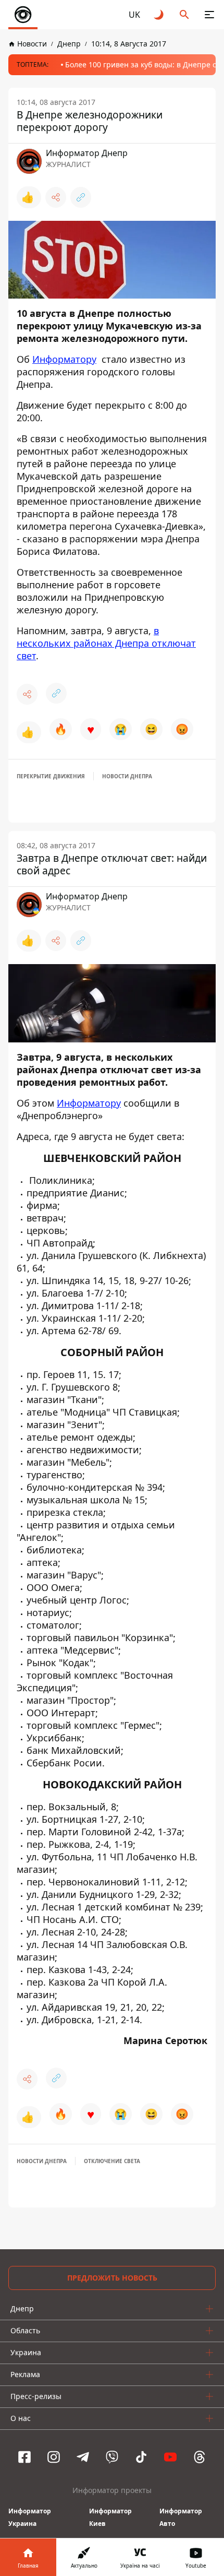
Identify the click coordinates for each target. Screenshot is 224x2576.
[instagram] (54, 2457)
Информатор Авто (181, 2517)
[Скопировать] (81, 197)
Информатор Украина (30, 2517)
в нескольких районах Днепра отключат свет (106, 643)
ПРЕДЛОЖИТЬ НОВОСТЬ (112, 2278)
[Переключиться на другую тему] (159, 15)
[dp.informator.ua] (23, 15)
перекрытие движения (51, 776)
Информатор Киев (110, 2517)
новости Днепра (127, 776)
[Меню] (209, 15)
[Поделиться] (56, 197)
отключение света (112, 2161)
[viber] (112, 2457)
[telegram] (83, 2457)
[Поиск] (184, 15)
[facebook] (24, 2457)
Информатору (64, 359)
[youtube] (170, 2457)
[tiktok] (141, 2457)
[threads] (200, 2457)
